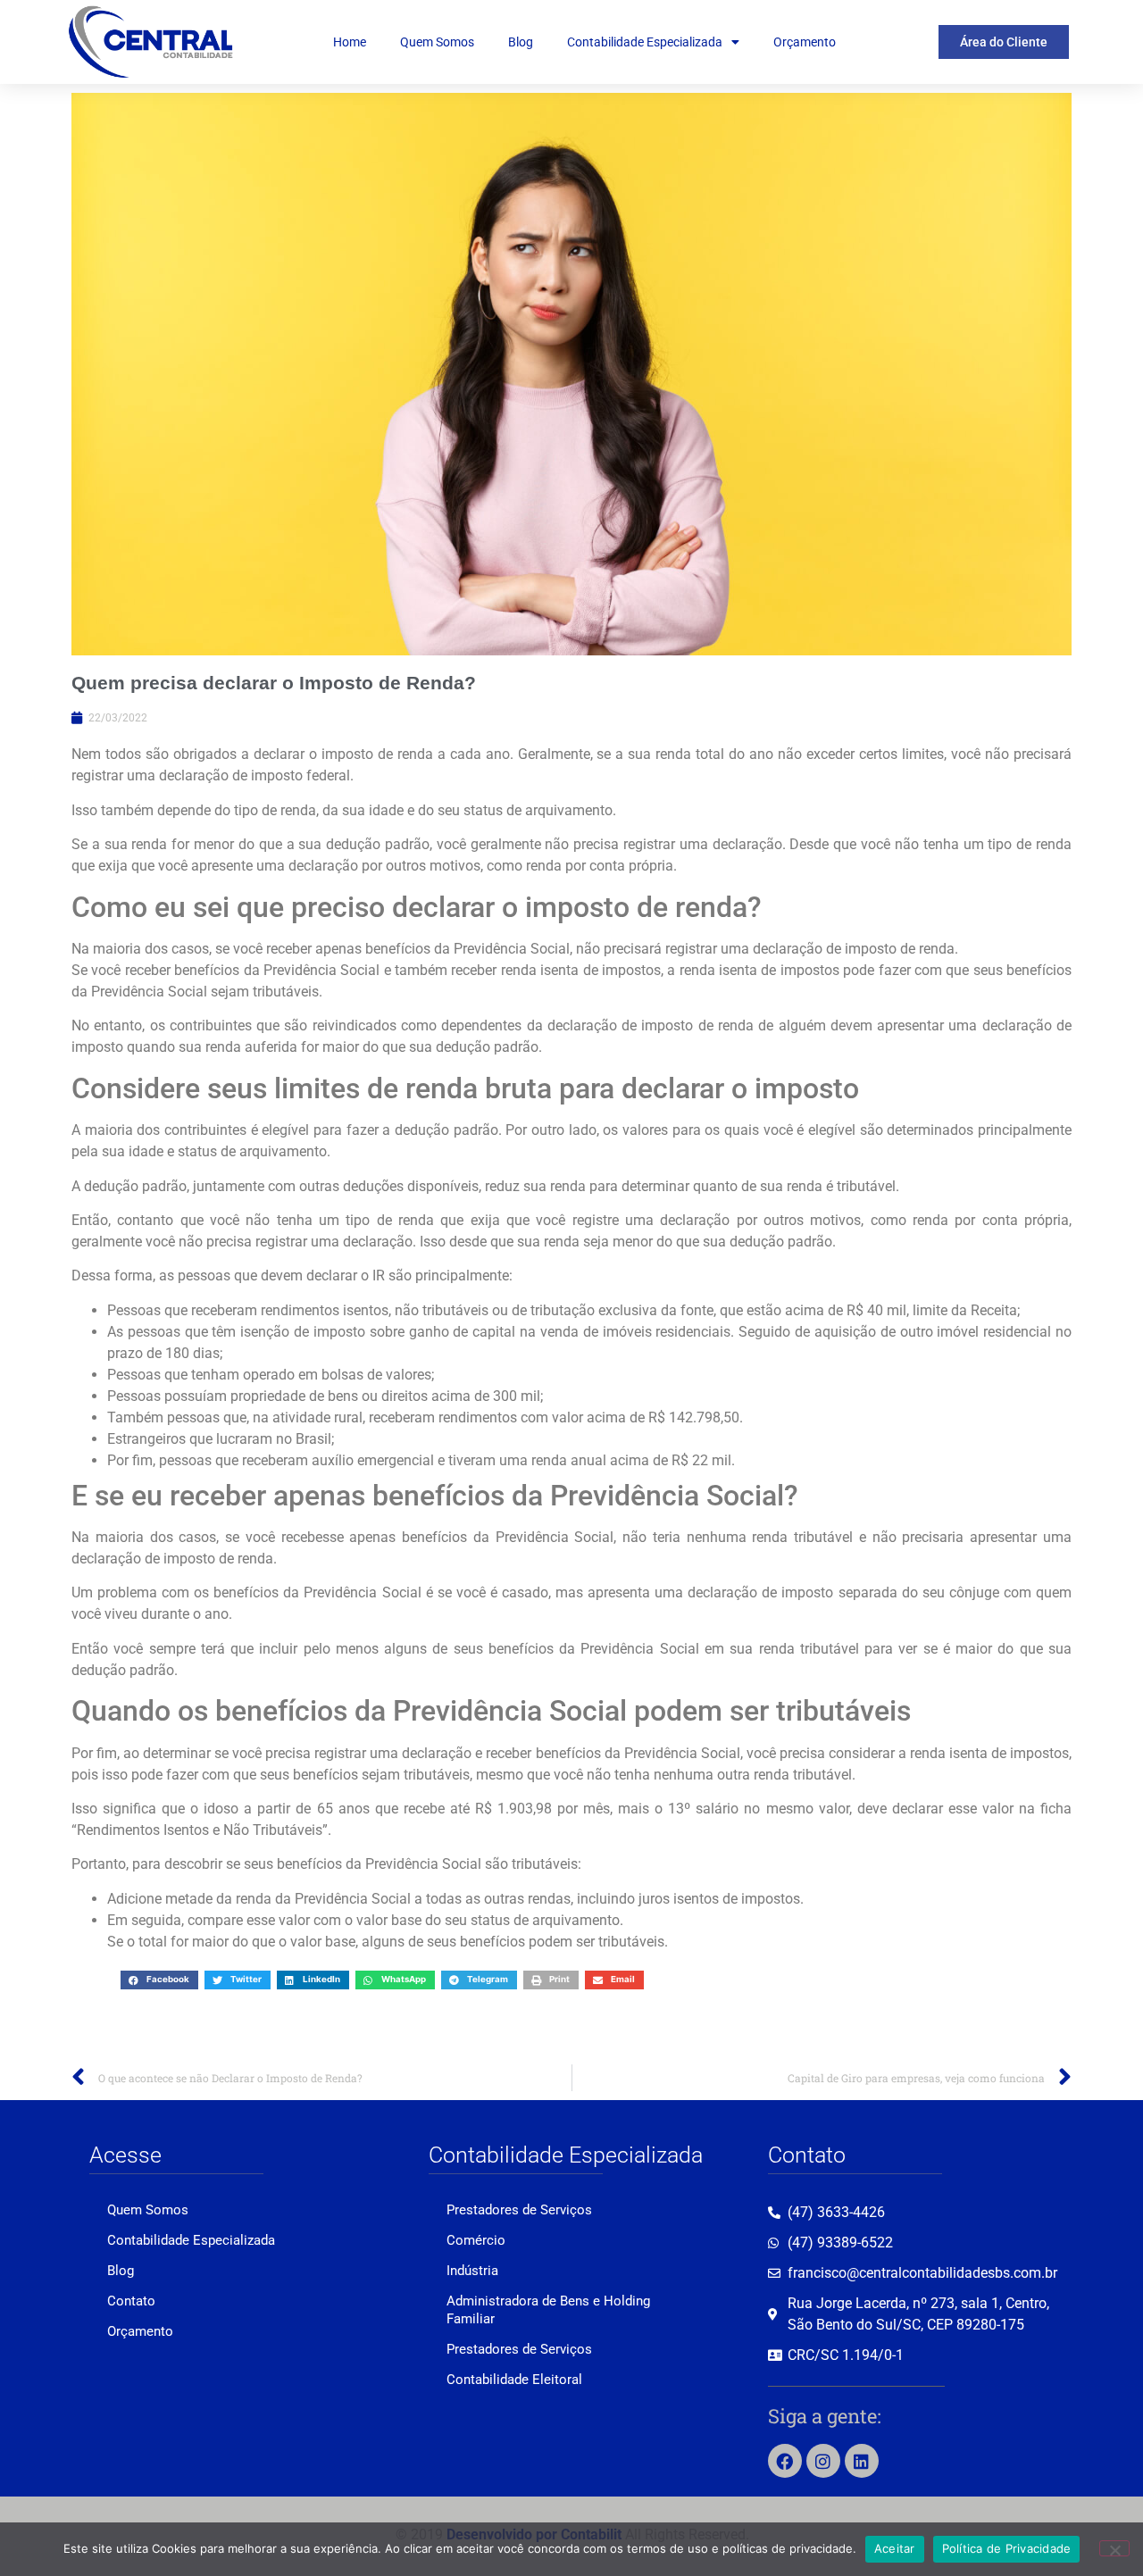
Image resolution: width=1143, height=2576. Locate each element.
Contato (131, 2301)
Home (350, 42)
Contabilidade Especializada (645, 42)
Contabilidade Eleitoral (514, 2380)
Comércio (476, 2240)
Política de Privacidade (1007, 2548)
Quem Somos (437, 42)
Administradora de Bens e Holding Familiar (548, 2310)
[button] (159, 1980)
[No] (1114, 2548)
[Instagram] (823, 2461)
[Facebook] (785, 2461)
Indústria (472, 2271)
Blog (521, 42)
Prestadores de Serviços (519, 2210)
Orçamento (805, 42)
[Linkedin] (862, 2461)
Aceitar (895, 2548)
